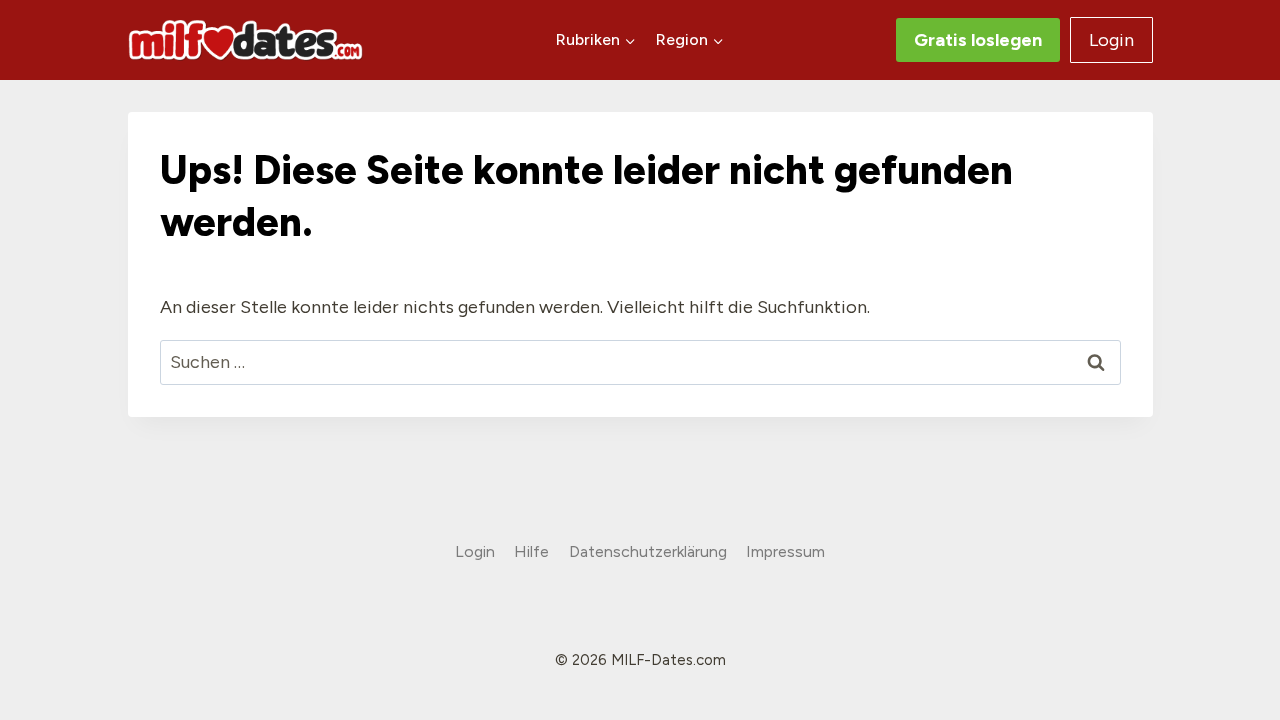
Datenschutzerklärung (648, 551)
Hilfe (531, 551)
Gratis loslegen (978, 40)
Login (1111, 40)
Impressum (785, 551)
